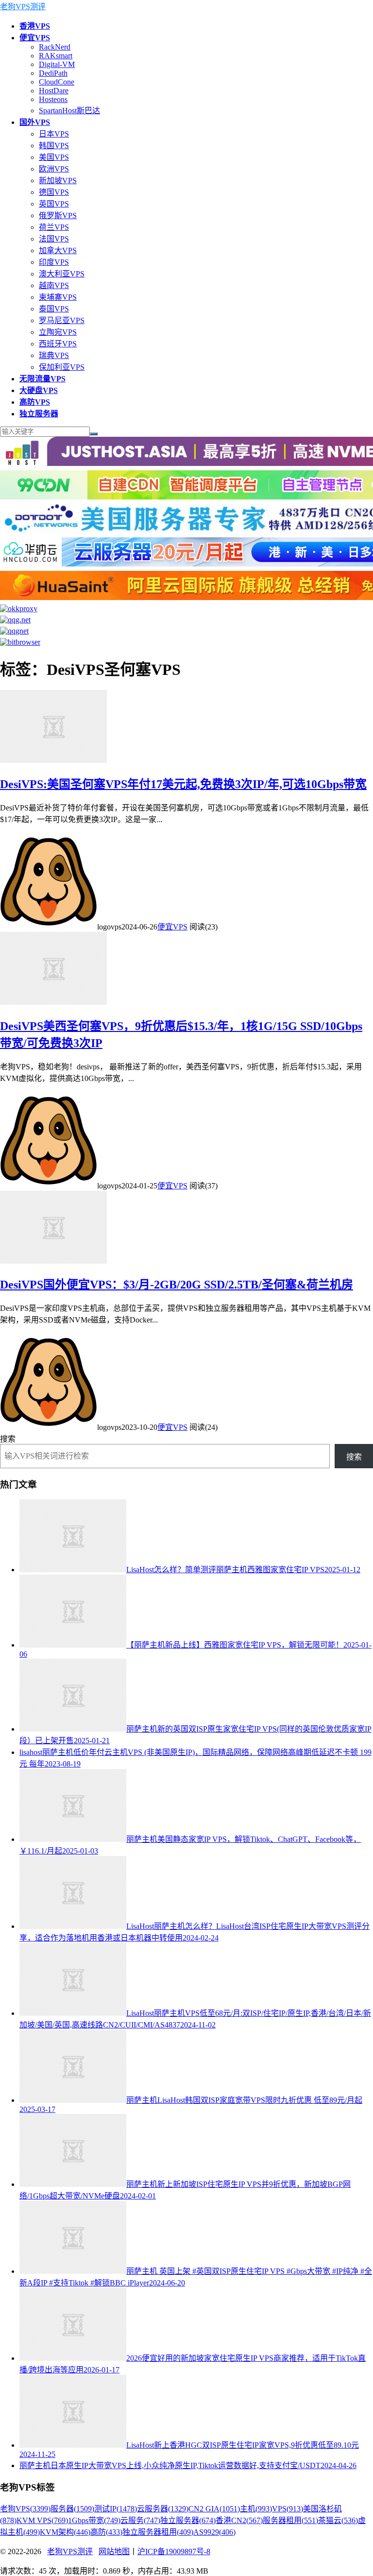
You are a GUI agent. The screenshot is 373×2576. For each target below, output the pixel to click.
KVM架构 (65, 2532)
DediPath (53, 73)
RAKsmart (56, 56)
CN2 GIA (214, 2509)
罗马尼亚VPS (62, 320)
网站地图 (114, 2551)
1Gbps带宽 (94, 2520)
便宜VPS (172, 927)
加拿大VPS (58, 250)
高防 (106, 2532)
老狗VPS (25, 2509)
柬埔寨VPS (58, 297)
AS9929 (214, 2532)
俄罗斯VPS (58, 215)
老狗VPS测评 (23, 7)
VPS (288, 2509)
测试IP (116, 2509)
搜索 (8, 1439)
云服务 (140, 2520)
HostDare (54, 91)
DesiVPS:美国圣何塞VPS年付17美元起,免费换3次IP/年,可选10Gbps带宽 (183, 784)
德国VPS (54, 192)
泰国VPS (54, 309)
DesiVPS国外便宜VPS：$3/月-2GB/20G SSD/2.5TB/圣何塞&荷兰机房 (177, 1285)
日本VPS (54, 134)
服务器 (72, 2509)
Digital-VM (57, 64)
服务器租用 (290, 2520)
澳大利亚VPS (62, 274)
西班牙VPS (58, 344)
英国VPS (54, 204)
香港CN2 (239, 2520)
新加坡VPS (58, 180)
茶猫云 (338, 2520)
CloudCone (57, 82)
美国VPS (54, 157)
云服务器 (163, 2509)
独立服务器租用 (158, 2532)
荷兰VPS (54, 227)
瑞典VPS (54, 355)
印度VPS (54, 262)
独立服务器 (188, 2520)
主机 (256, 2509)
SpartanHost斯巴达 (69, 111)
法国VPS (54, 239)
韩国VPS (54, 146)
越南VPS (54, 285)
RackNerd (55, 47)
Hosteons (53, 99)
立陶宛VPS (58, 332)
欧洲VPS (54, 169)
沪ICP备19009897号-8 (174, 2551)
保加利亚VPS (62, 367)
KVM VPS (42, 2520)
